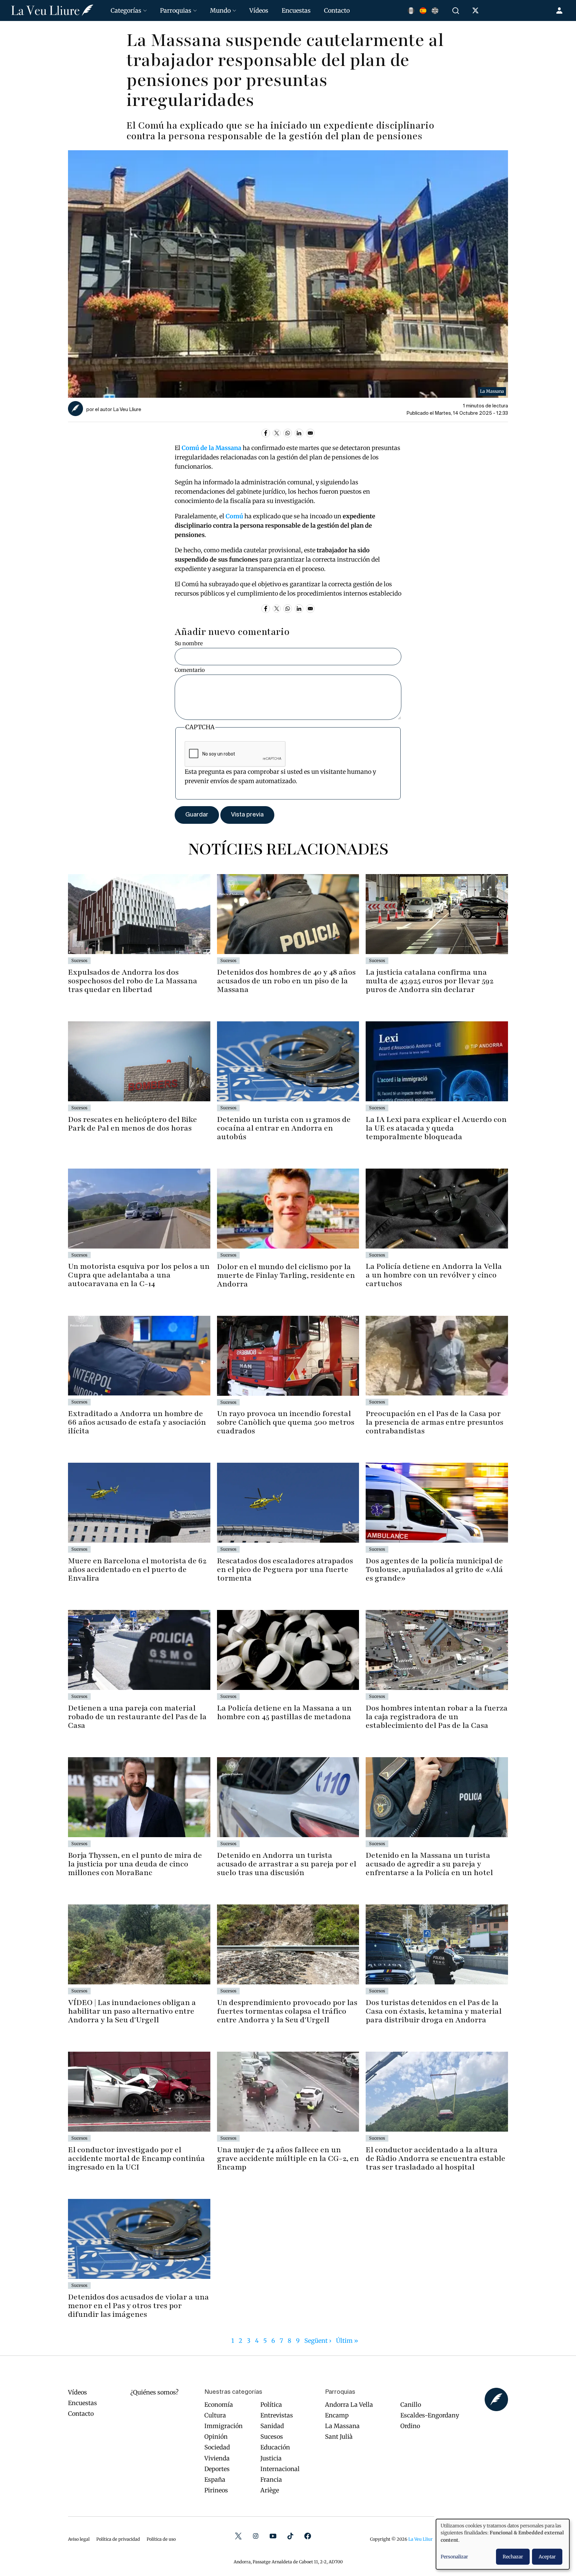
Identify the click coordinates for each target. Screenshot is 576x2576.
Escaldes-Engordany (430, 2415)
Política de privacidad (118, 2539)
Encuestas (296, 10)
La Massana (342, 2426)
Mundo (220, 10)
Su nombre (189, 643)
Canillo (411, 2405)
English (435, 11)
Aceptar (547, 2557)
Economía (219, 2405)
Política (271, 2405)
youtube (273, 2536)
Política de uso (161, 2539)
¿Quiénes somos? (154, 2392)
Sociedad (217, 2447)
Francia (271, 2480)
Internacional (280, 2469)
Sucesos (272, 2437)
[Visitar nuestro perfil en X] (477, 12)
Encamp (337, 2415)
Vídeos (259, 10)
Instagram (256, 2536)
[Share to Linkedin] (299, 433)
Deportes (217, 2469)
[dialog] (503, 2544)
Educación (275, 2447)
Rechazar (513, 2557)
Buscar (457, 11)
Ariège (270, 2490)
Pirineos (216, 2490)
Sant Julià (339, 2437)
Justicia (271, 2458)
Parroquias (176, 10)
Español (423, 11)
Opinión (216, 2437)
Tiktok (290, 2536)
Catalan (411, 11)
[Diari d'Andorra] (52, 10)
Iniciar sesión (560, 11)
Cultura (215, 2415)
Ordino (410, 2426)
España (215, 2480)
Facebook (308, 2536)
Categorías (126, 10)
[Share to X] (277, 433)
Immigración (223, 2426)
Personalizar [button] (454, 2557)
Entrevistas (277, 2415)
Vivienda (217, 2458)
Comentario (190, 670)
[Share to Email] (310, 433)
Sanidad (272, 2426)
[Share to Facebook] (266, 433)
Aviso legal (79, 2539)
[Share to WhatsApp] (288, 433)
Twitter (238, 2536)
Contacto (337, 10)
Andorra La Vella (349, 2405)
